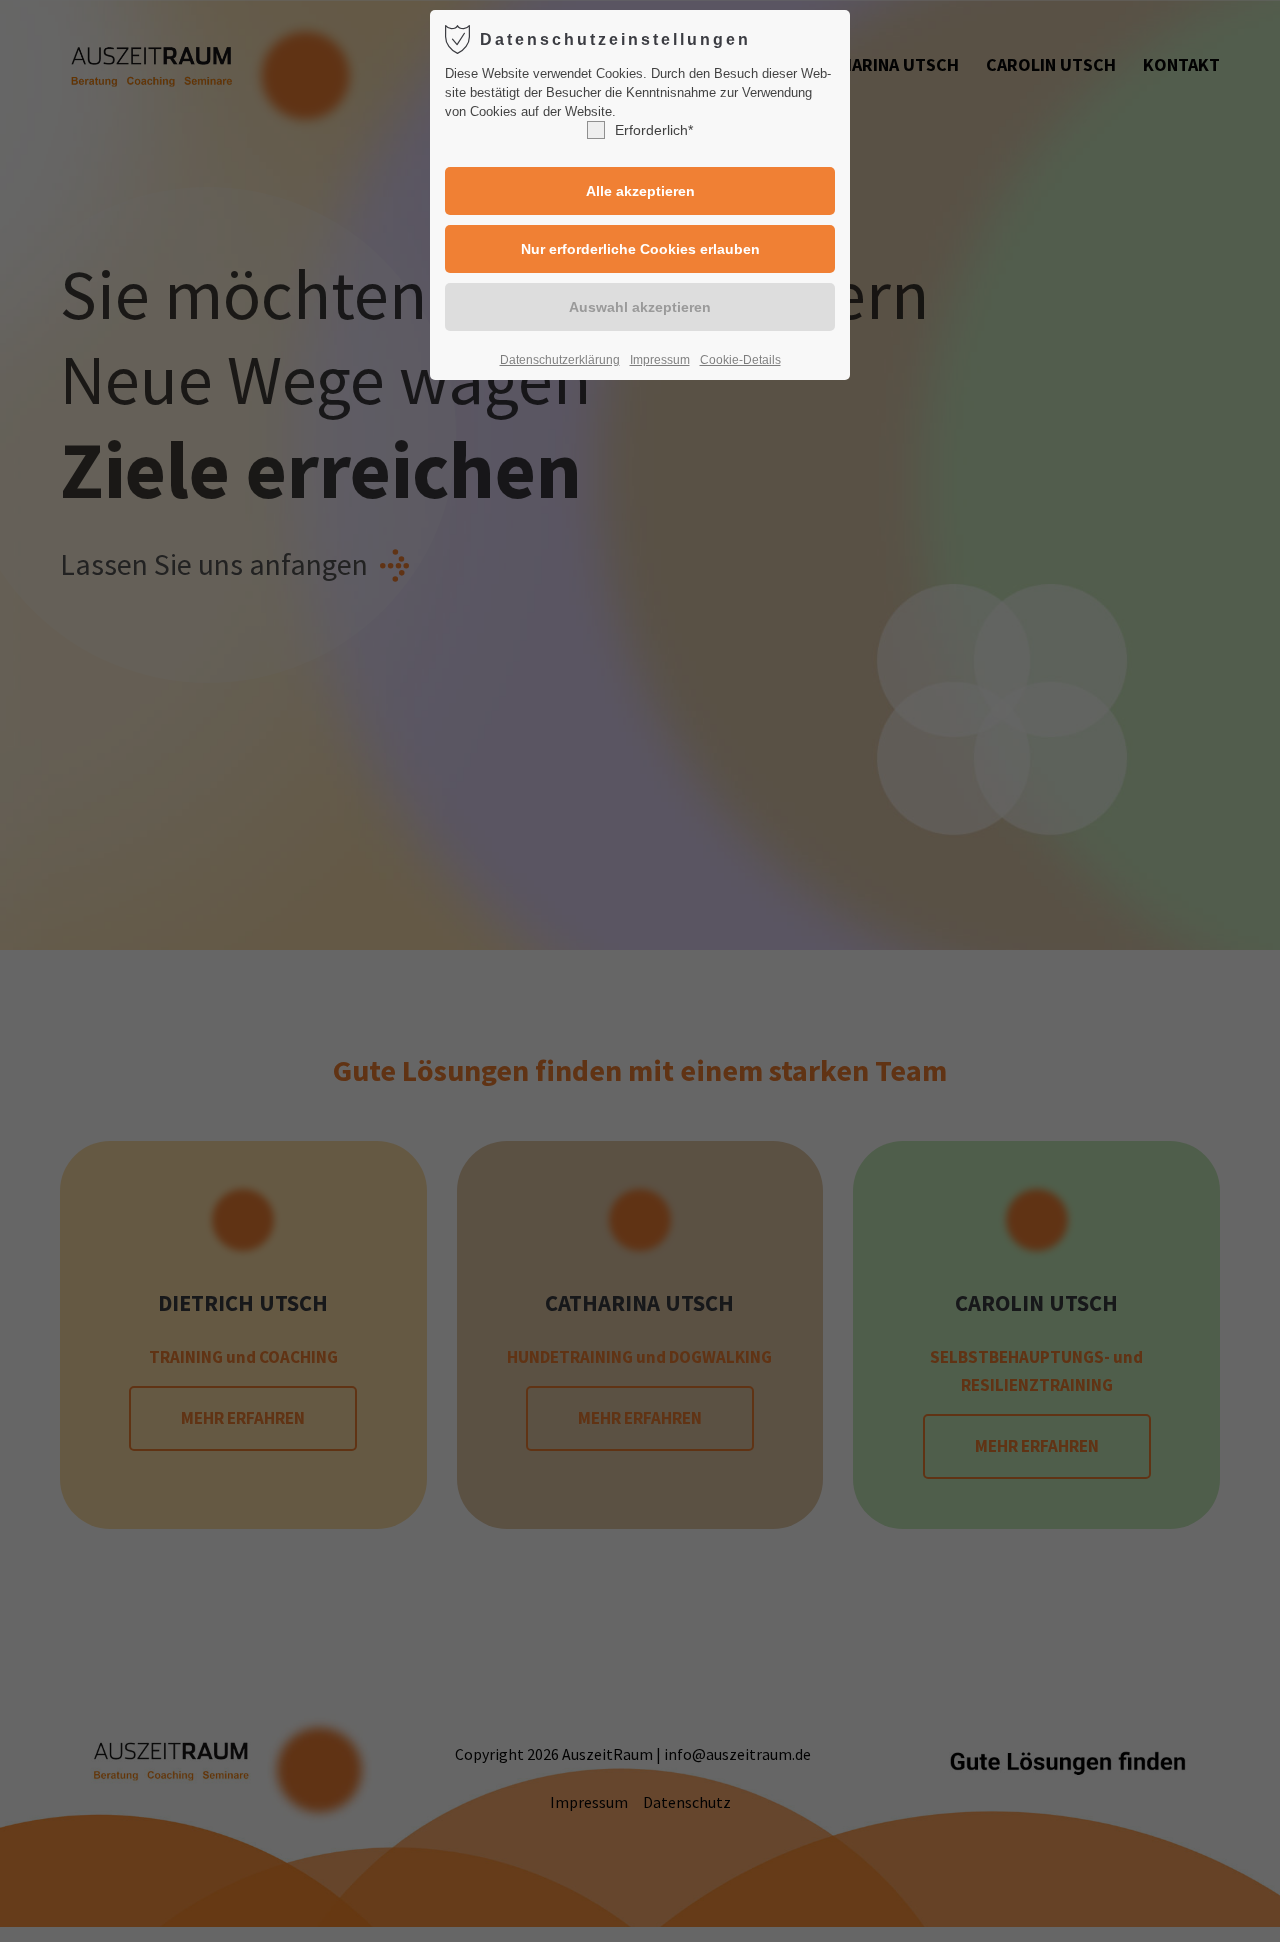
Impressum (660, 360)
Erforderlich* (654, 130)
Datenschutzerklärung (560, 360)
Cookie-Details (740, 360)
